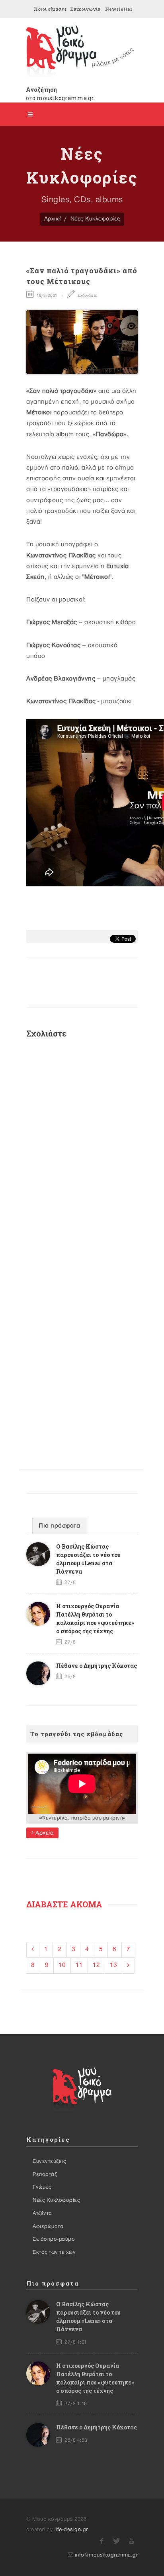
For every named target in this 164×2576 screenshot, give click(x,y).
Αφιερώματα (48, 2226)
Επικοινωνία (85, 9)
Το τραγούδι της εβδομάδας (77, 1734)
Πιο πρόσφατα (59, 1526)
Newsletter (119, 9)
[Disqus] (82, 1151)
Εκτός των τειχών (54, 2252)
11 (79, 1965)
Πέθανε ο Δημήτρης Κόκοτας (97, 1666)
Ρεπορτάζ (45, 2174)
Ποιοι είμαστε (50, 9)
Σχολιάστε (87, 295)
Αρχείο (44, 1833)
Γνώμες (42, 2187)
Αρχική (53, 219)
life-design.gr (71, 2530)
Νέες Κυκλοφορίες (95, 219)
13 (113, 1965)
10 (62, 1965)
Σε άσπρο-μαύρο (54, 2239)
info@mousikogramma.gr (106, 2555)
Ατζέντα (42, 2213)
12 (96, 1965)
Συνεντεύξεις (49, 2161)
